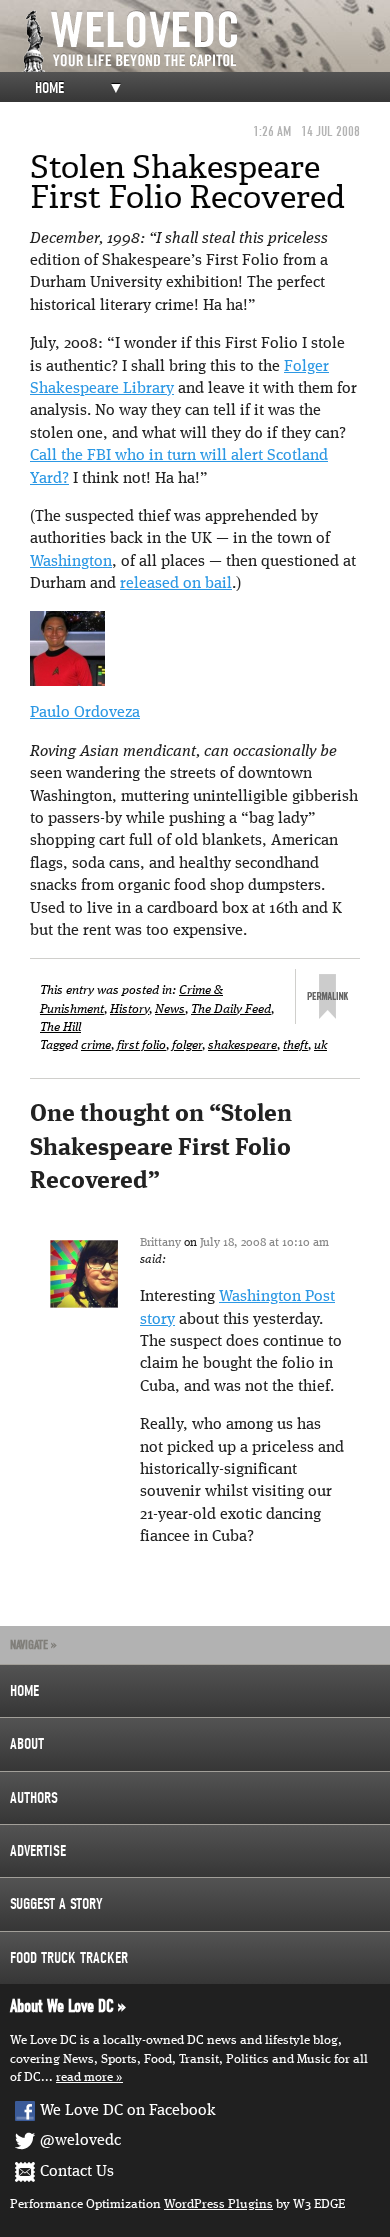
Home (49, 88)
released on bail (176, 584)
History (129, 1009)
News (170, 1009)
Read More (84, 2077)
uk (320, 1045)
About (27, 1744)
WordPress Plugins (218, 2204)
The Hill (60, 1027)
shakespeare (242, 1045)
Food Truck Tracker (69, 1958)
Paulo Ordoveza (85, 713)
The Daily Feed (231, 1009)
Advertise (38, 1851)
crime (96, 1045)
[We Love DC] (205, 41)
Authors (34, 1798)
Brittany (160, 1243)
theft (295, 1045)
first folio (141, 1045)
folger (187, 1045)
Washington (71, 562)
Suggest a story (56, 1904)
